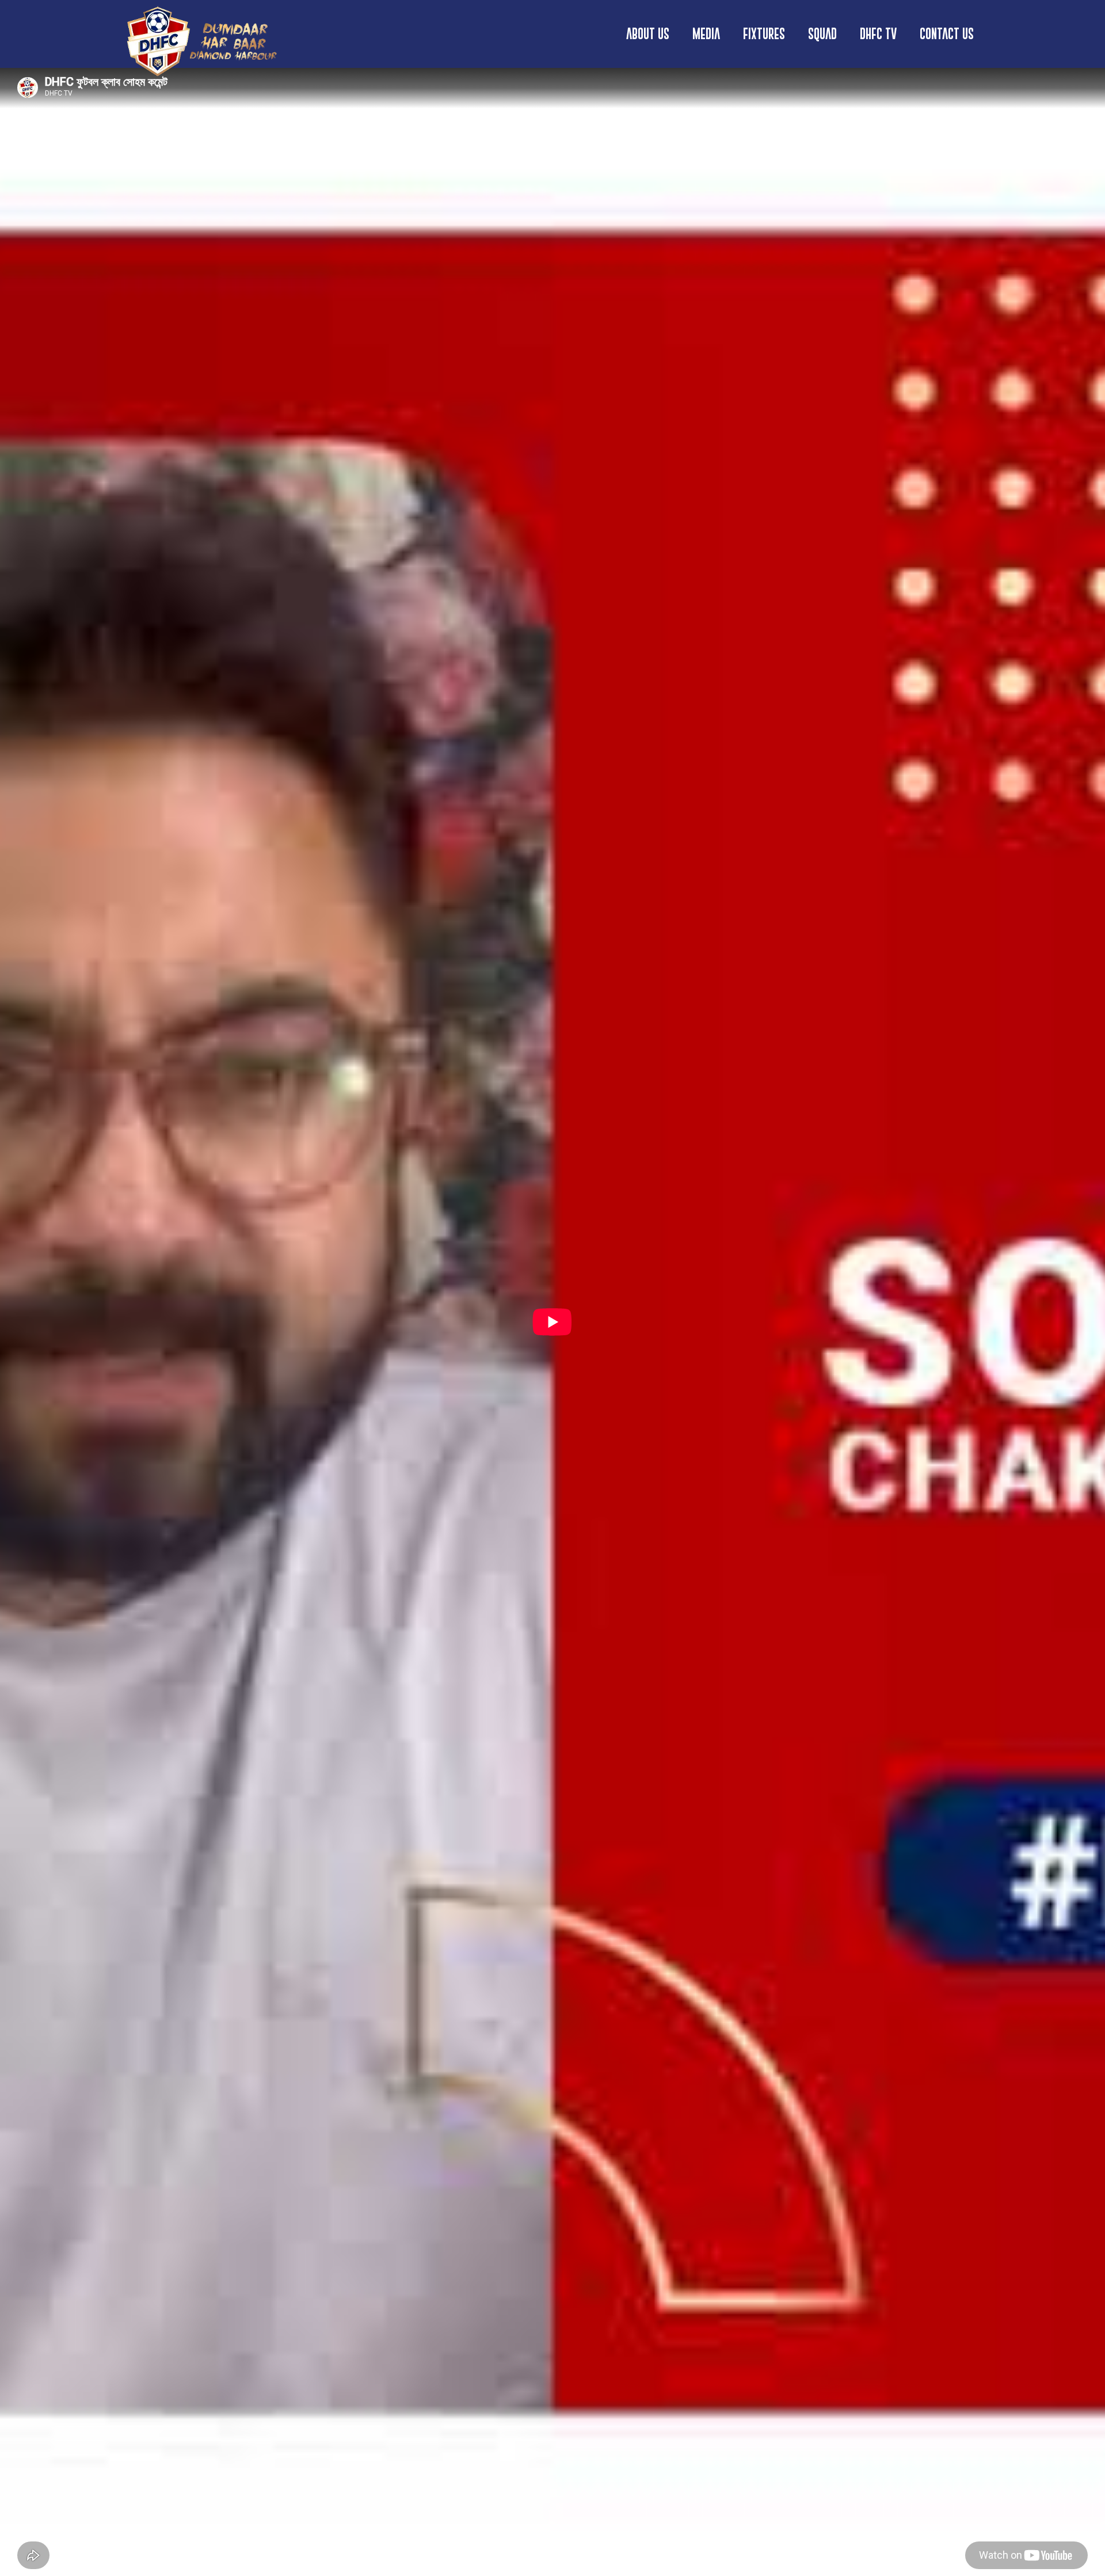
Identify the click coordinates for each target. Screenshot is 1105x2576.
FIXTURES (764, 34)
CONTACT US (947, 34)
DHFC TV (878, 34)
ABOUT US (648, 34)
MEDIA (706, 34)
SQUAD (822, 34)
